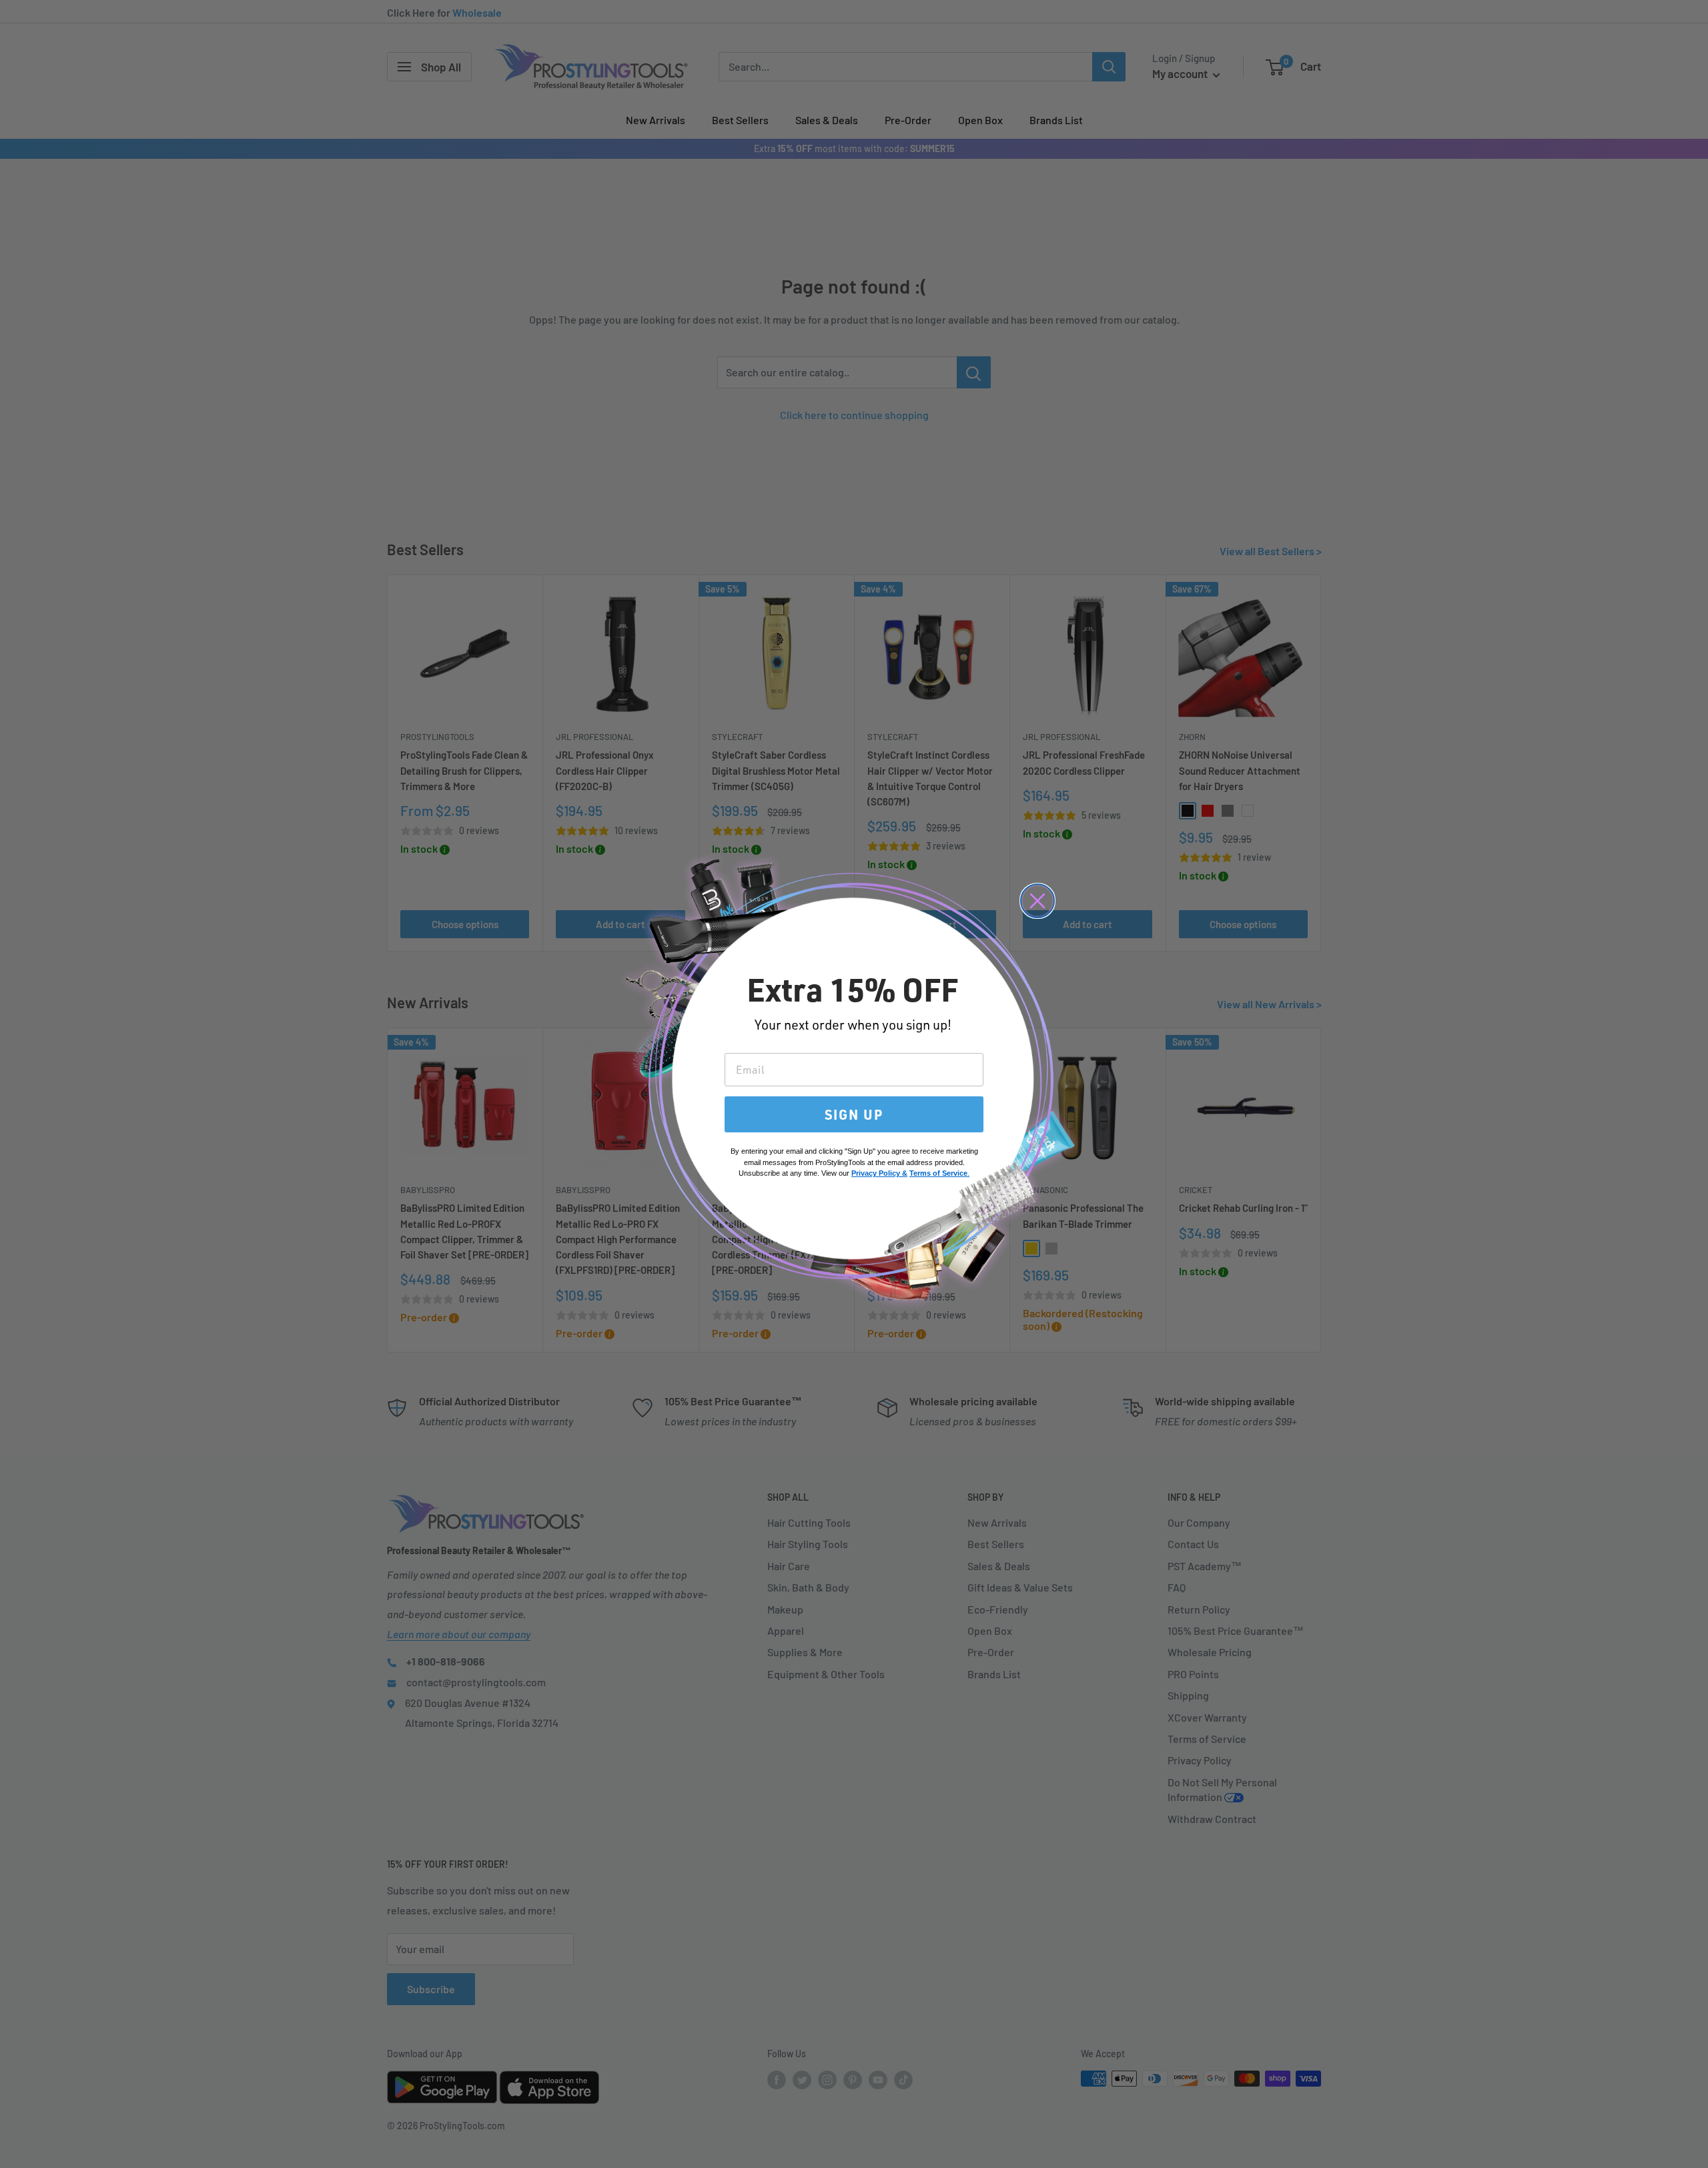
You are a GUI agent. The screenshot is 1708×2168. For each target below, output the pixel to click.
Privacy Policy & (879, 1173)
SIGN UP (854, 1114)
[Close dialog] (1037, 901)
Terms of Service (938, 1173)
